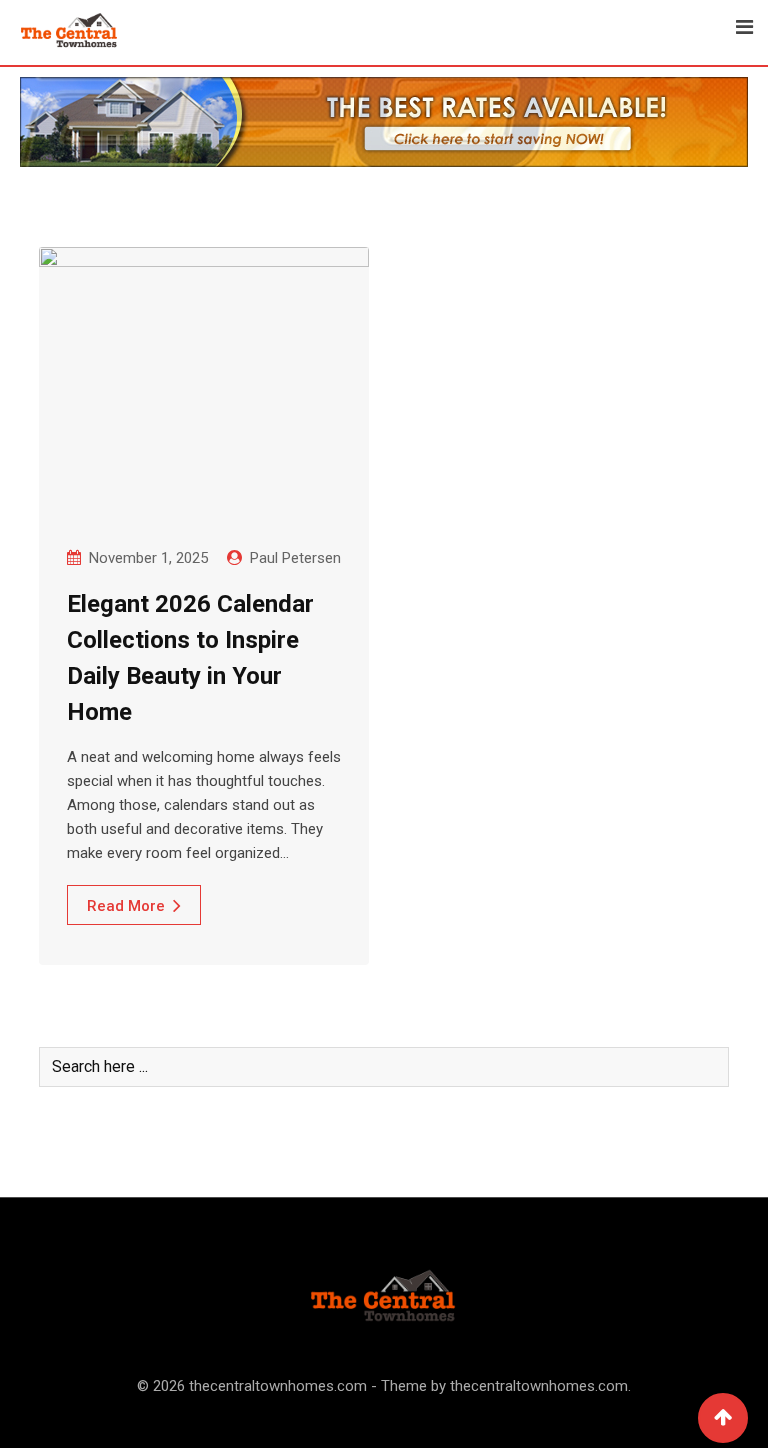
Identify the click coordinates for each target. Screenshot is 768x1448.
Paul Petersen (295, 558)
